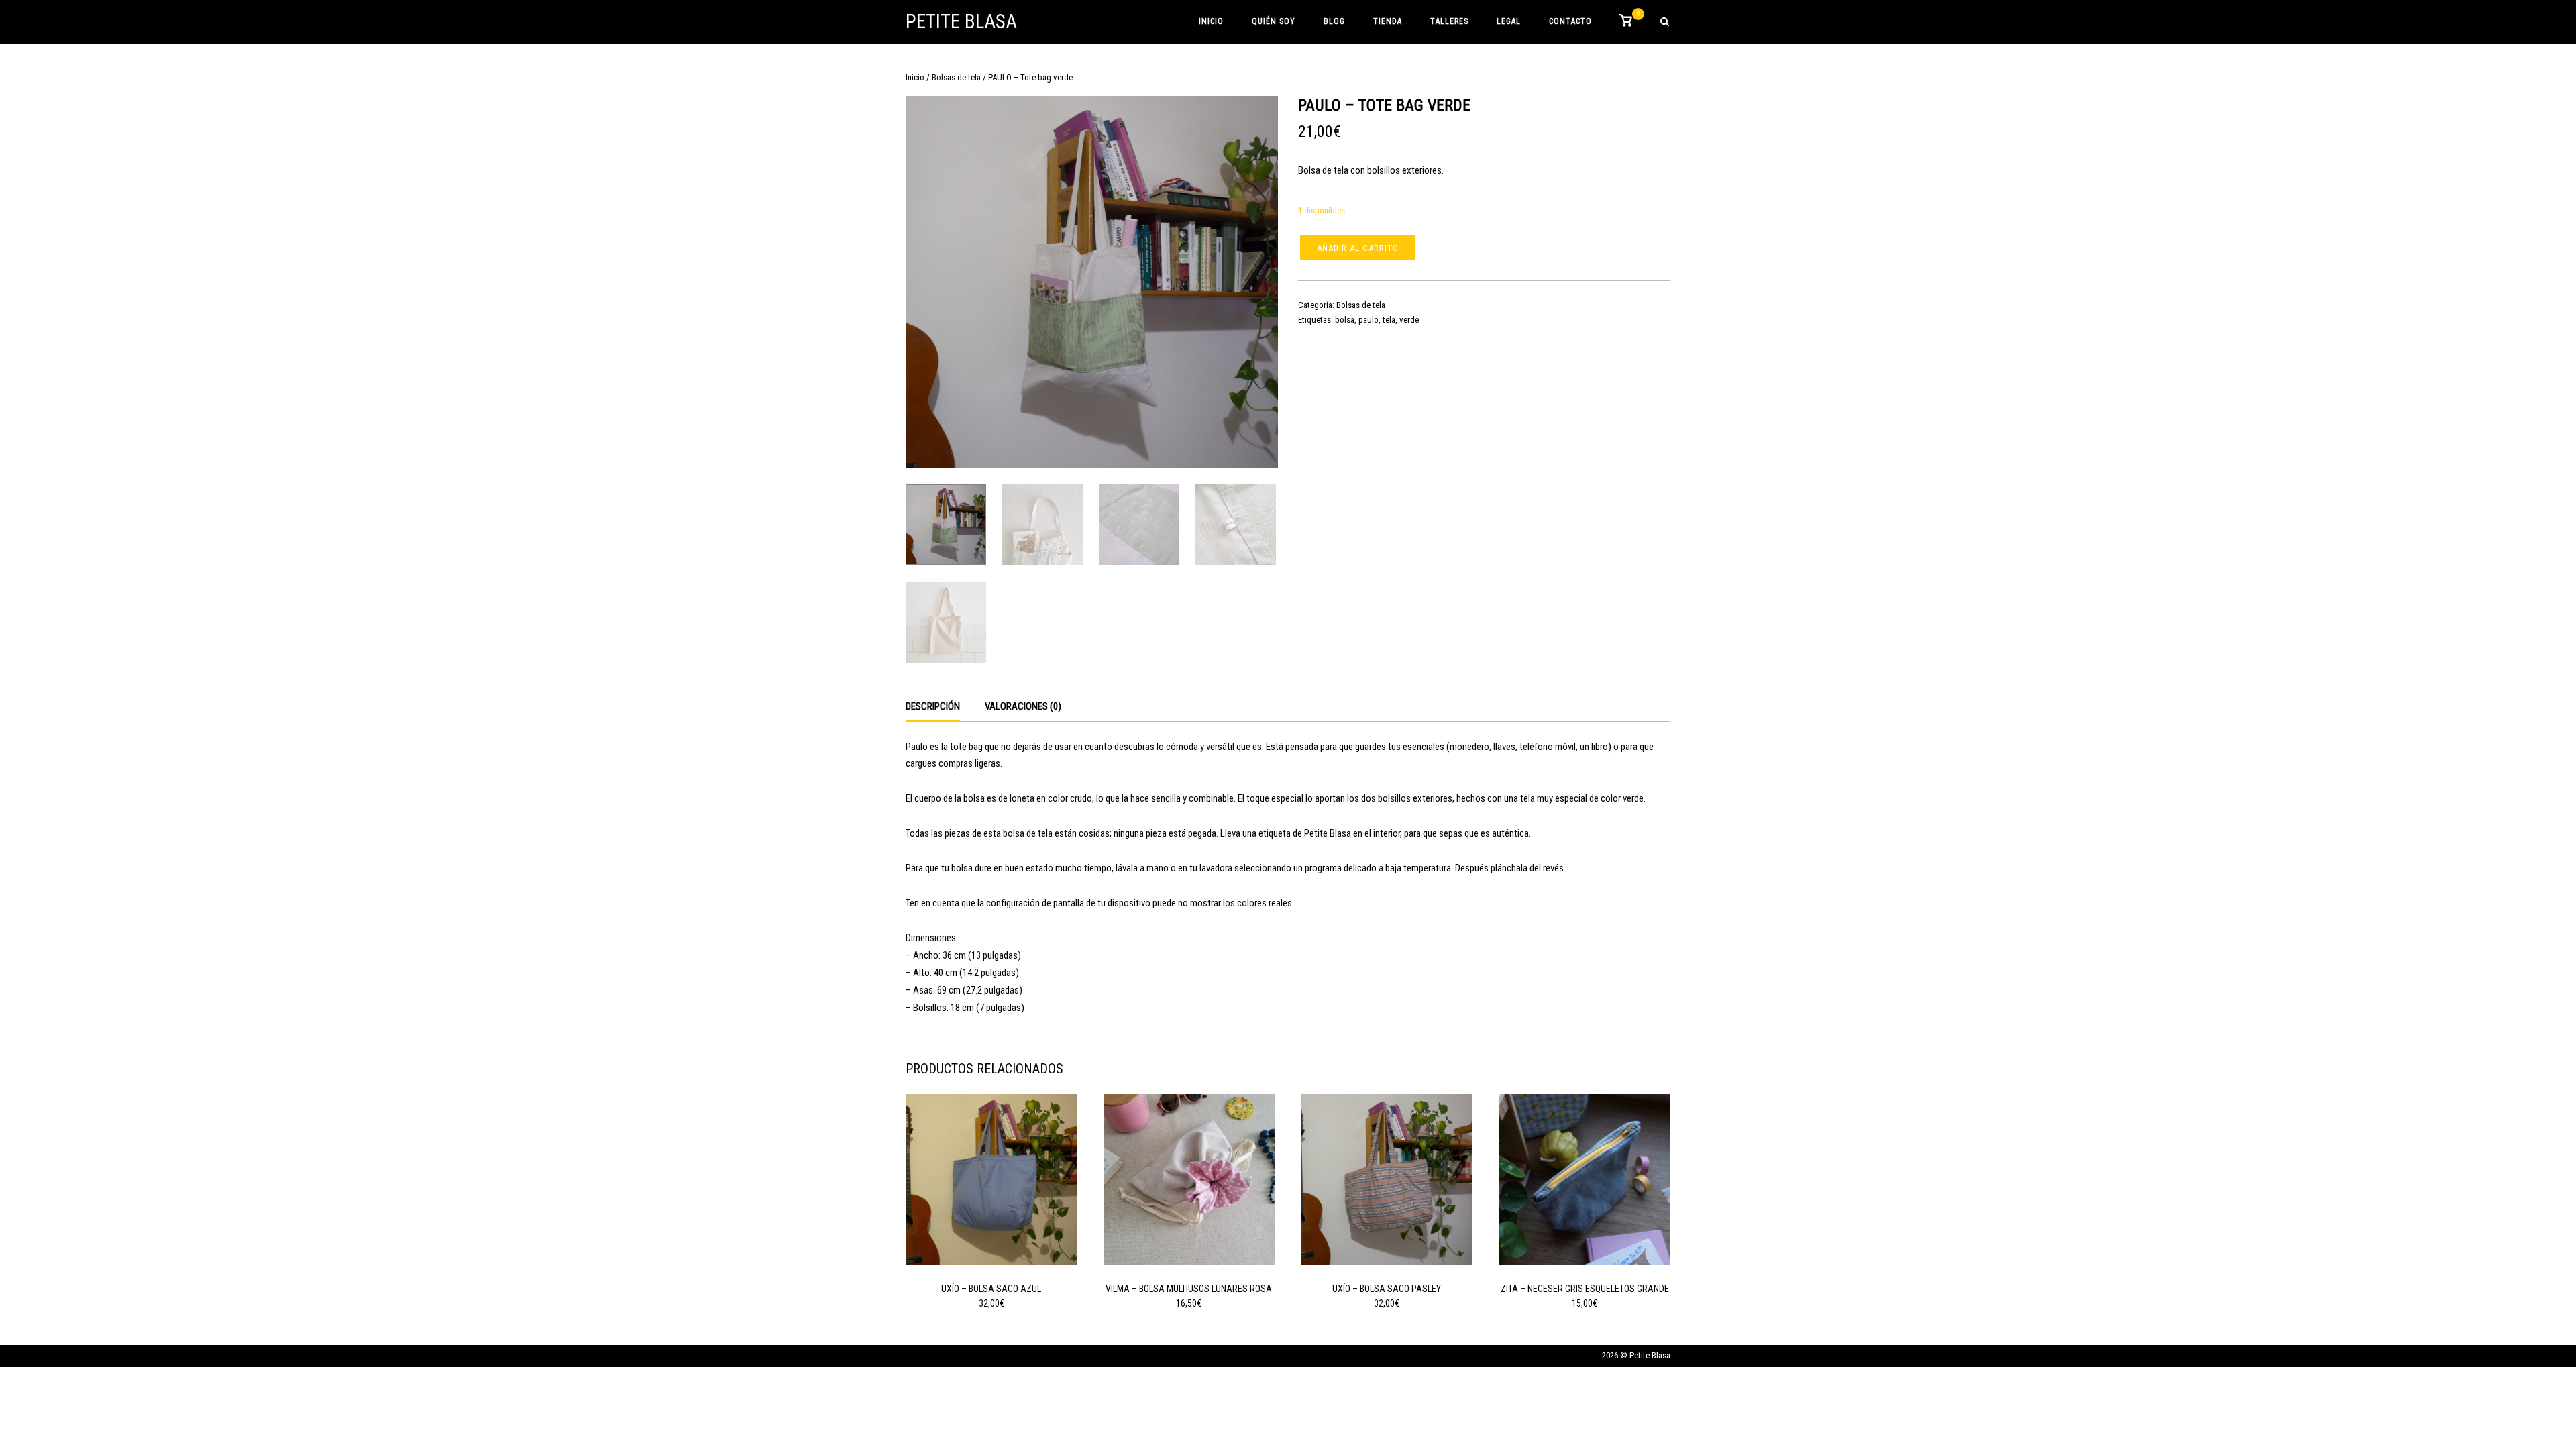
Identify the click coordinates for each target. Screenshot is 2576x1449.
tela (1389, 320)
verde (1409, 320)
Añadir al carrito (1358, 248)
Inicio (1211, 21)
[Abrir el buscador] (1665, 22)
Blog (1334, 21)
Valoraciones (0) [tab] (1023, 706)
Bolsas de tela (956, 77)
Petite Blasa (961, 21)
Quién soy (1274, 21)
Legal (1509, 21)
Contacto (1570, 21)
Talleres (1449, 21)
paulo (1368, 320)
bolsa (1345, 320)
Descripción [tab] (933, 706)
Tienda (1388, 21)
